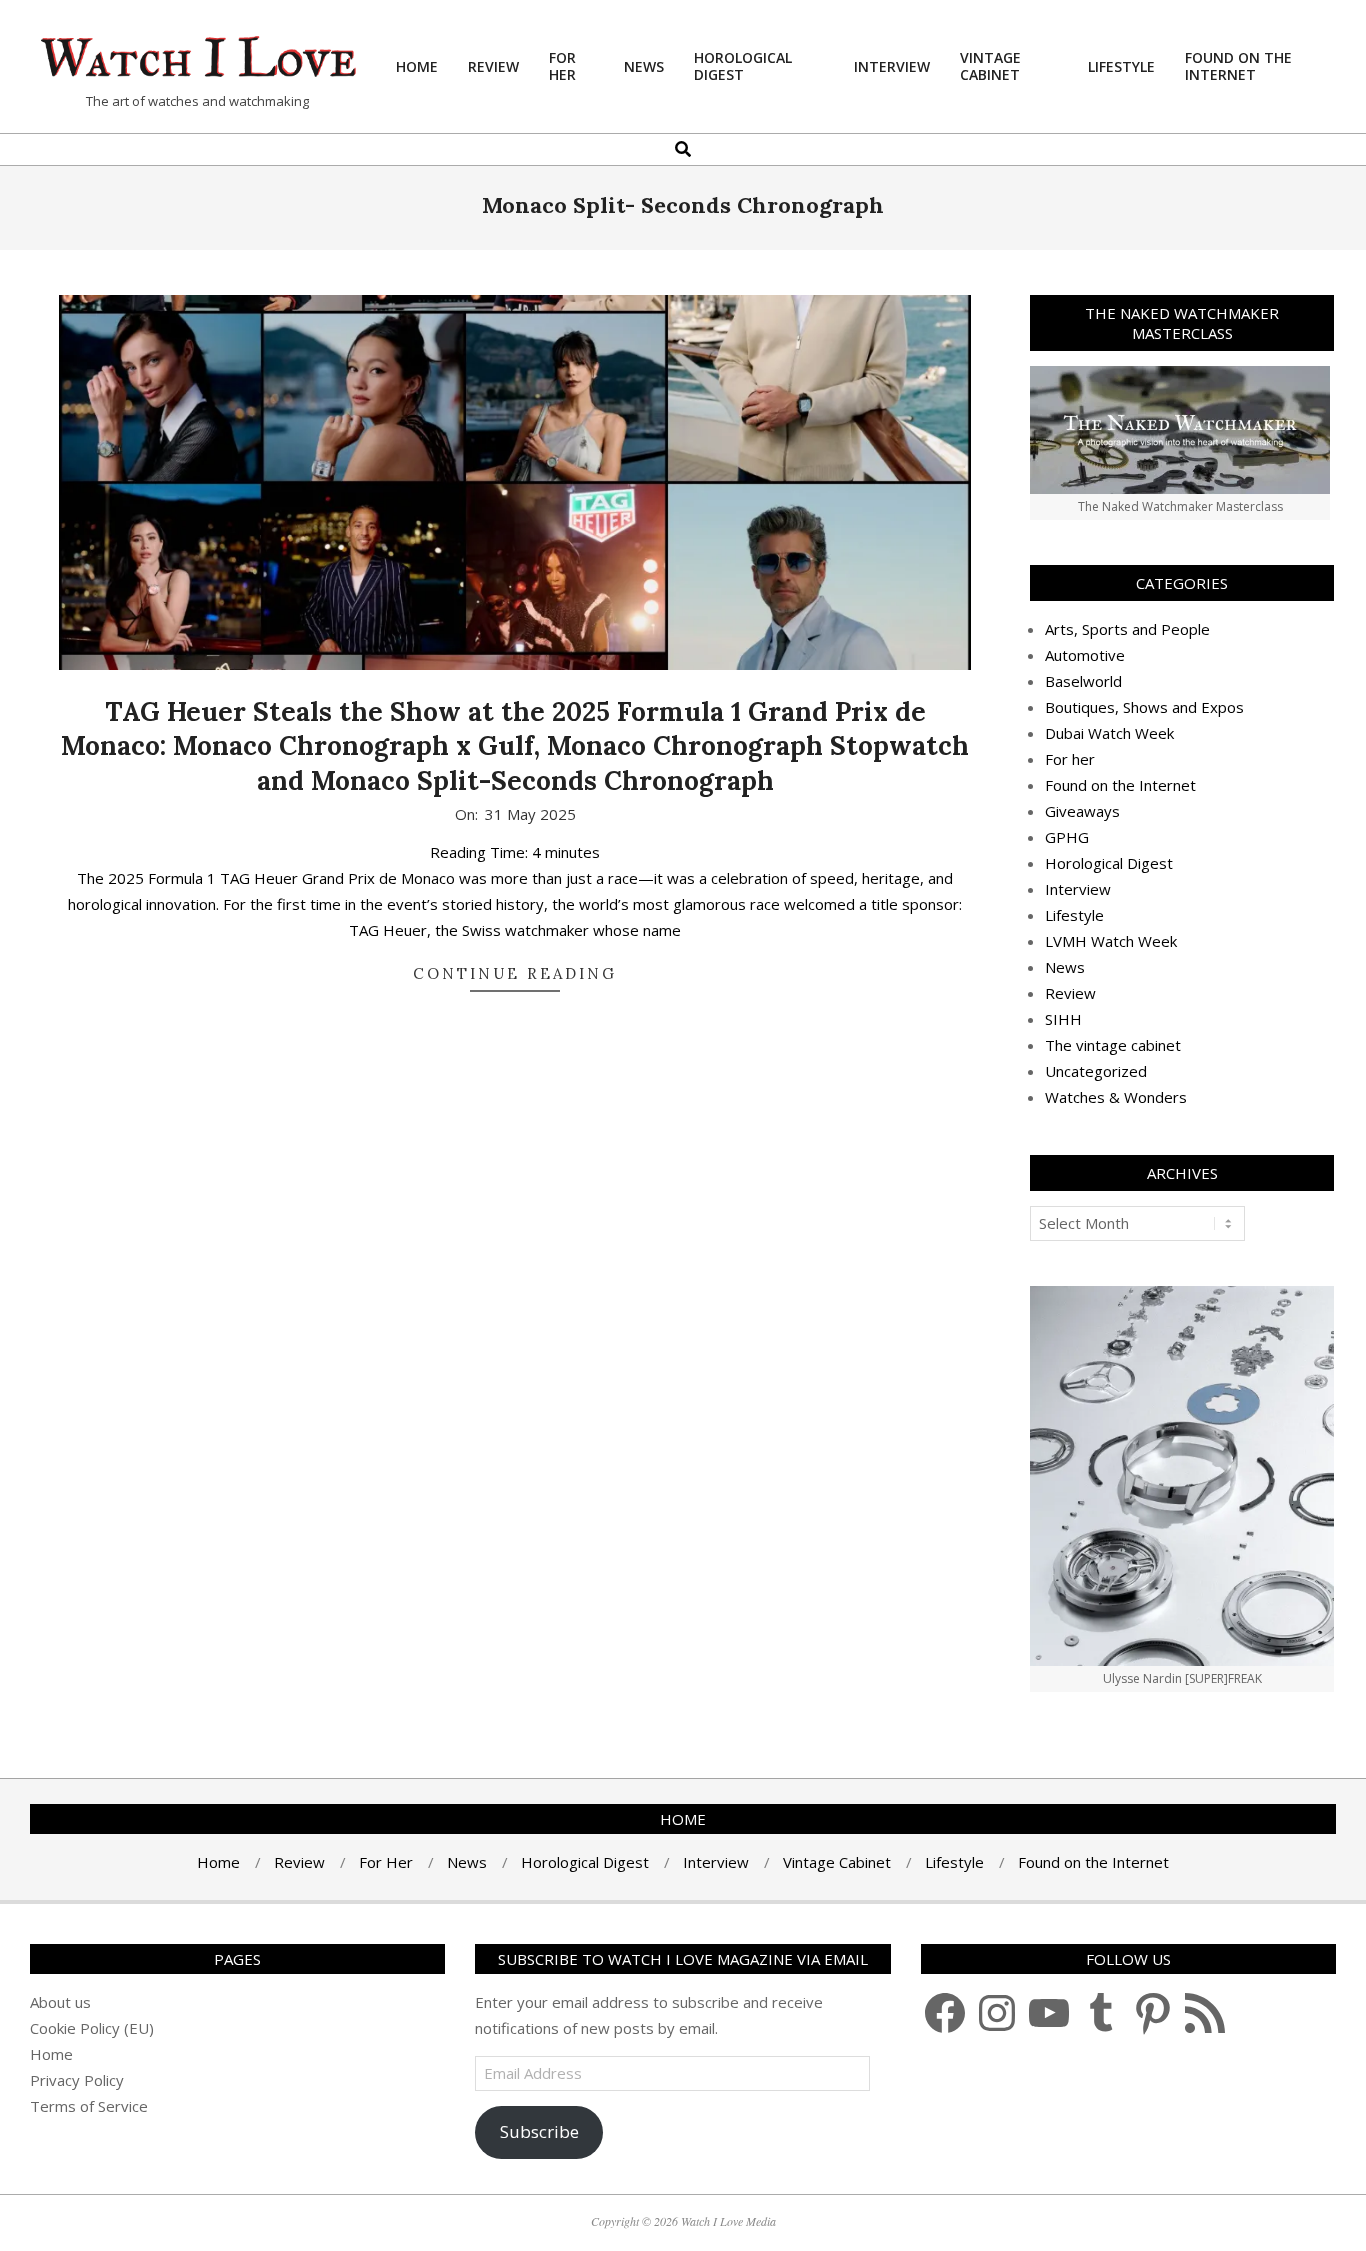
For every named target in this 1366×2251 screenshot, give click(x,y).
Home (51, 2054)
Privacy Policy (77, 2080)
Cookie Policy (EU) (92, 2028)
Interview (1078, 889)
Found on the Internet (1120, 785)
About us (60, 2002)
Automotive (1085, 655)
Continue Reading (515, 973)
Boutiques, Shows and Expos (1144, 707)
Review (1070, 993)
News (1065, 967)
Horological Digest (1109, 863)
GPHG (1067, 837)
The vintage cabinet (1113, 1045)
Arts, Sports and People (1127, 629)
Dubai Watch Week (1109, 733)
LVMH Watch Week (1111, 941)
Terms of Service (89, 2106)
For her (1070, 759)
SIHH (1063, 1019)
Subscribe (539, 2131)
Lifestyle (1074, 915)
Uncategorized (1096, 1071)
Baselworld (1083, 681)
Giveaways (1082, 811)
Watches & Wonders (1116, 1097)
